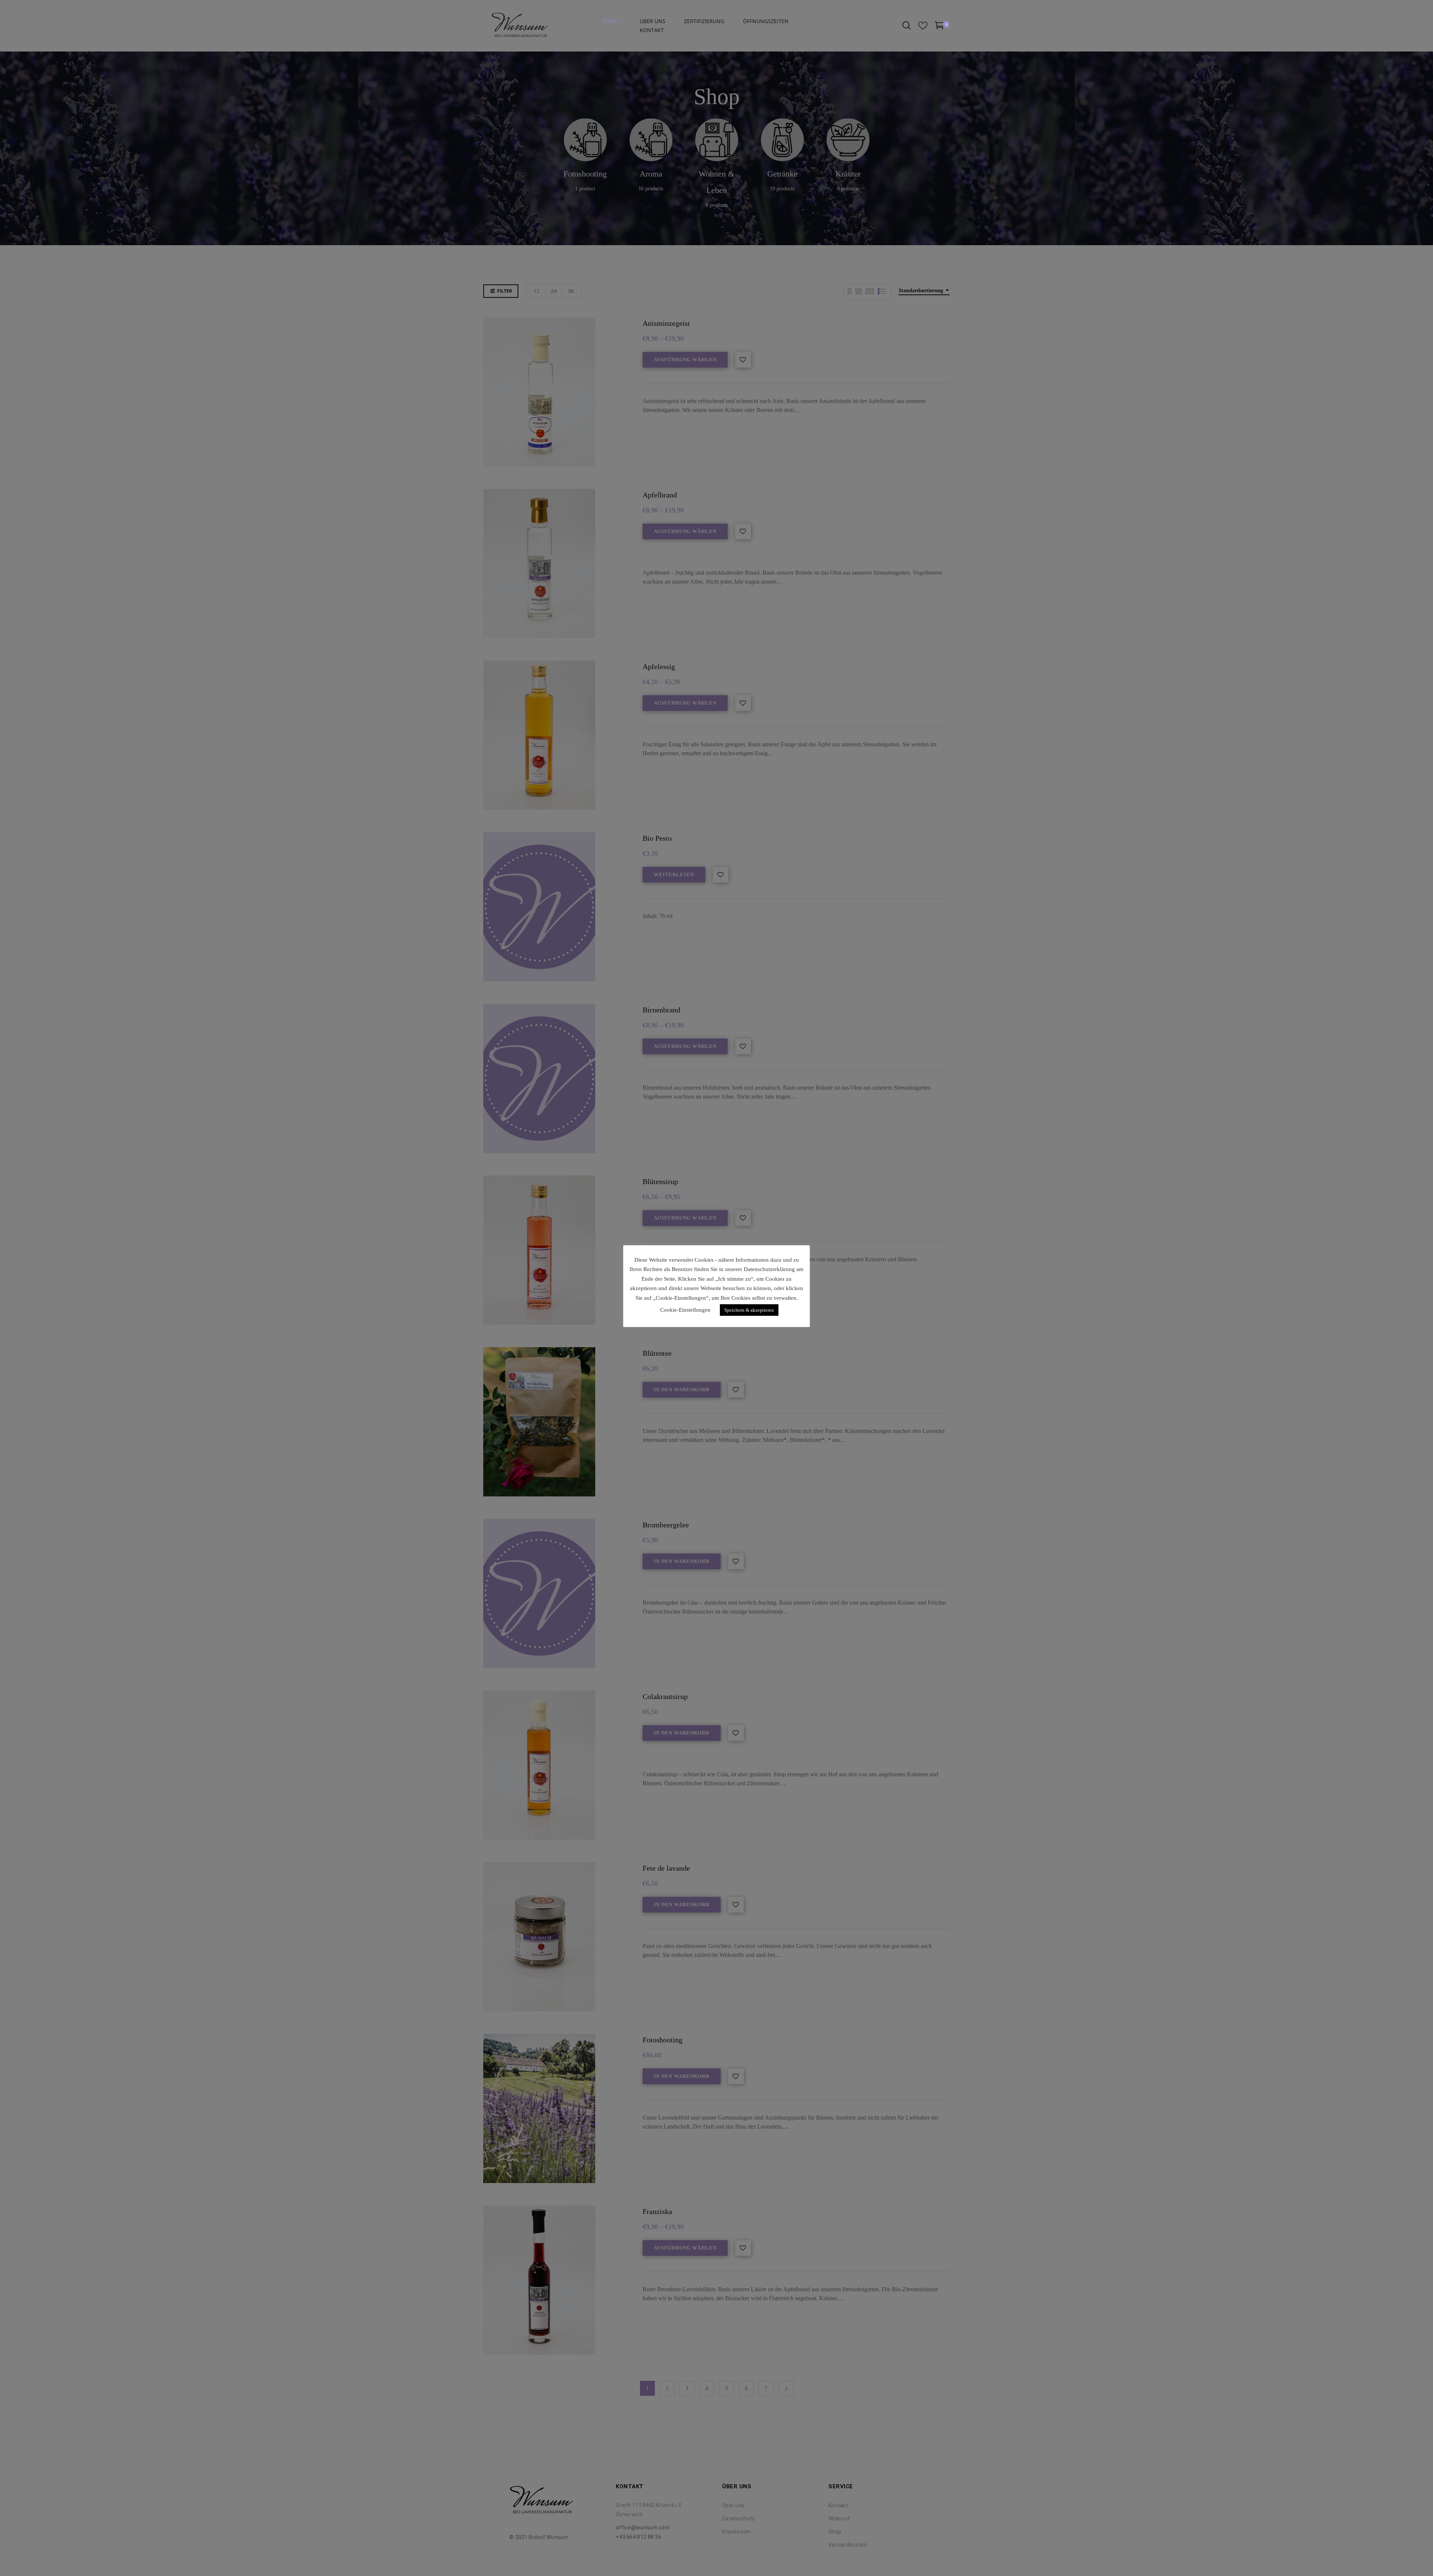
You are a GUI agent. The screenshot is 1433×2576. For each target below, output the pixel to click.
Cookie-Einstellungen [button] (685, 1310)
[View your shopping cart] (939, 27)
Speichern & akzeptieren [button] (749, 1310)
